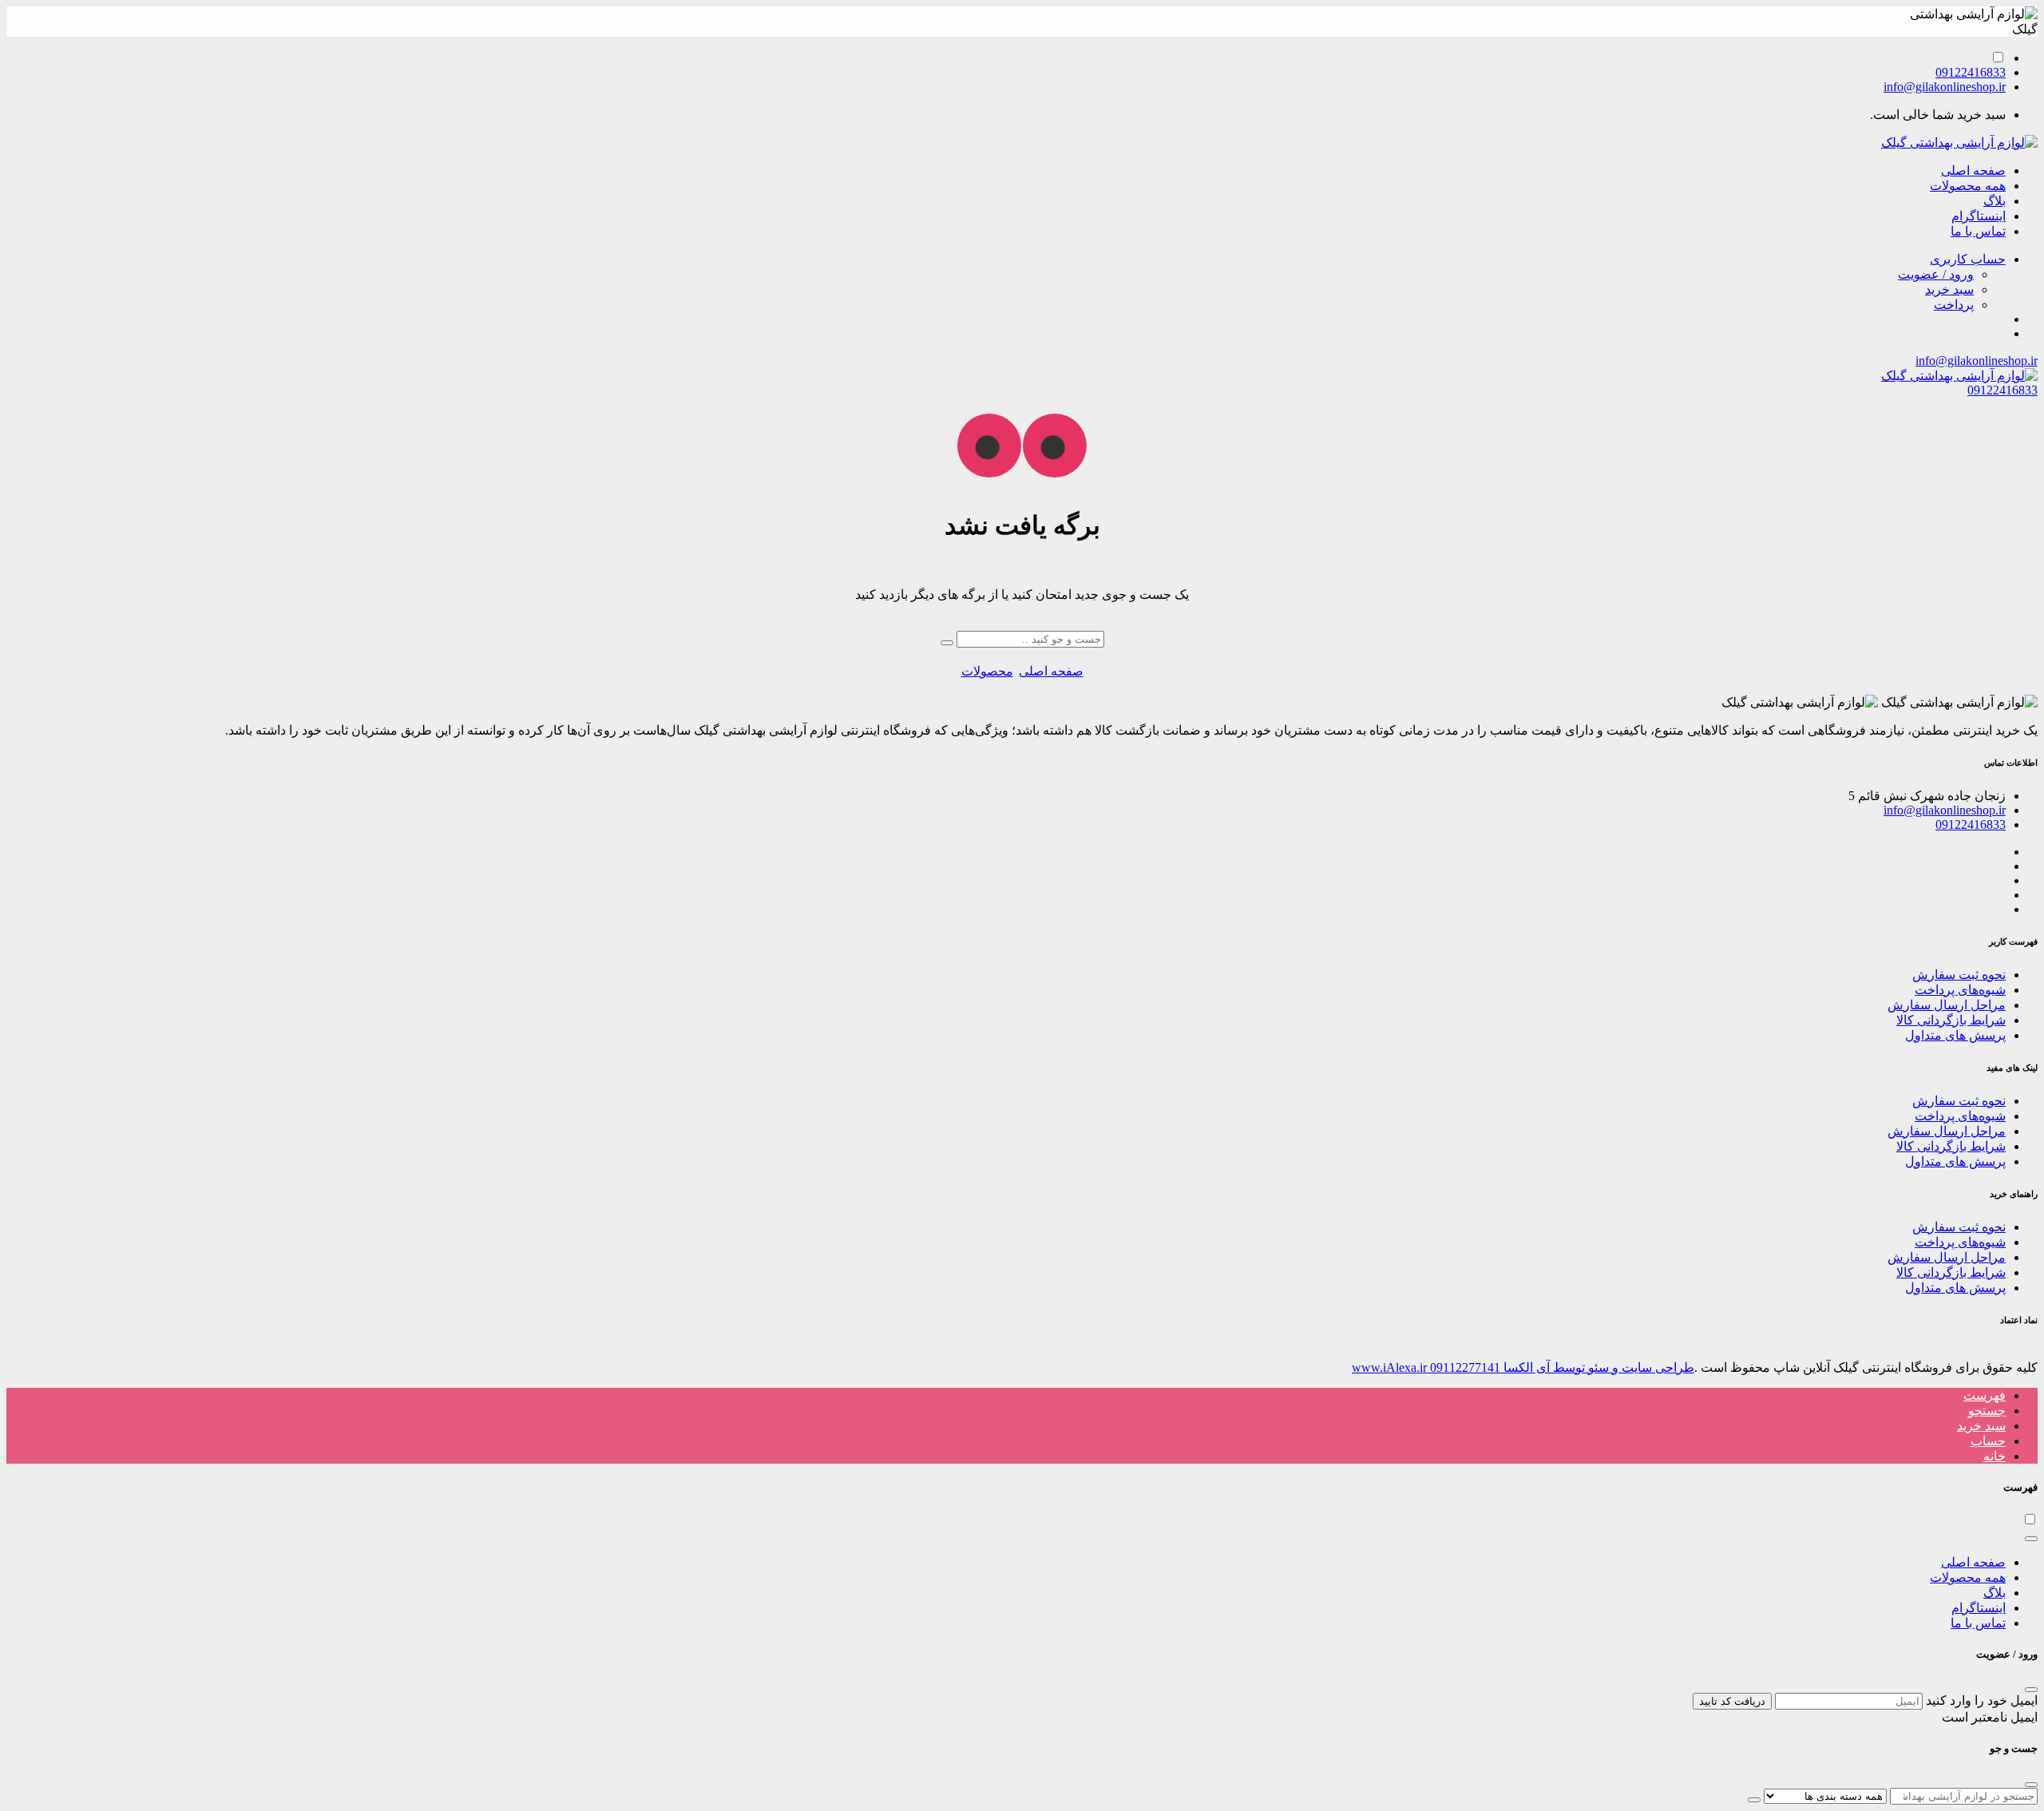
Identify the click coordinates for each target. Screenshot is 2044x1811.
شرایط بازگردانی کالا (1951, 1020)
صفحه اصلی (1973, 170)
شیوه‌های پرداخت (1960, 990)
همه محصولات (1968, 186)
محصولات (987, 671)
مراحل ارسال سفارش (1947, 1005)
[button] (1968, 259)
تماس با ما (1978, 231)
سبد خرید (1949, 289)
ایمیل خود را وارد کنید (1982, 1700)
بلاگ (1994, 201)
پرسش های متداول (1955, 1035)
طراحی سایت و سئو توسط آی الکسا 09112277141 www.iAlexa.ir (1523, 1367)
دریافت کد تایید (1732, 1701)
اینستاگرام (1979, 216)
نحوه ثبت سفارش (1959, 975)
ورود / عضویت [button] (1936, 274)
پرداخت (1954, 305)
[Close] (2031, 1539)
